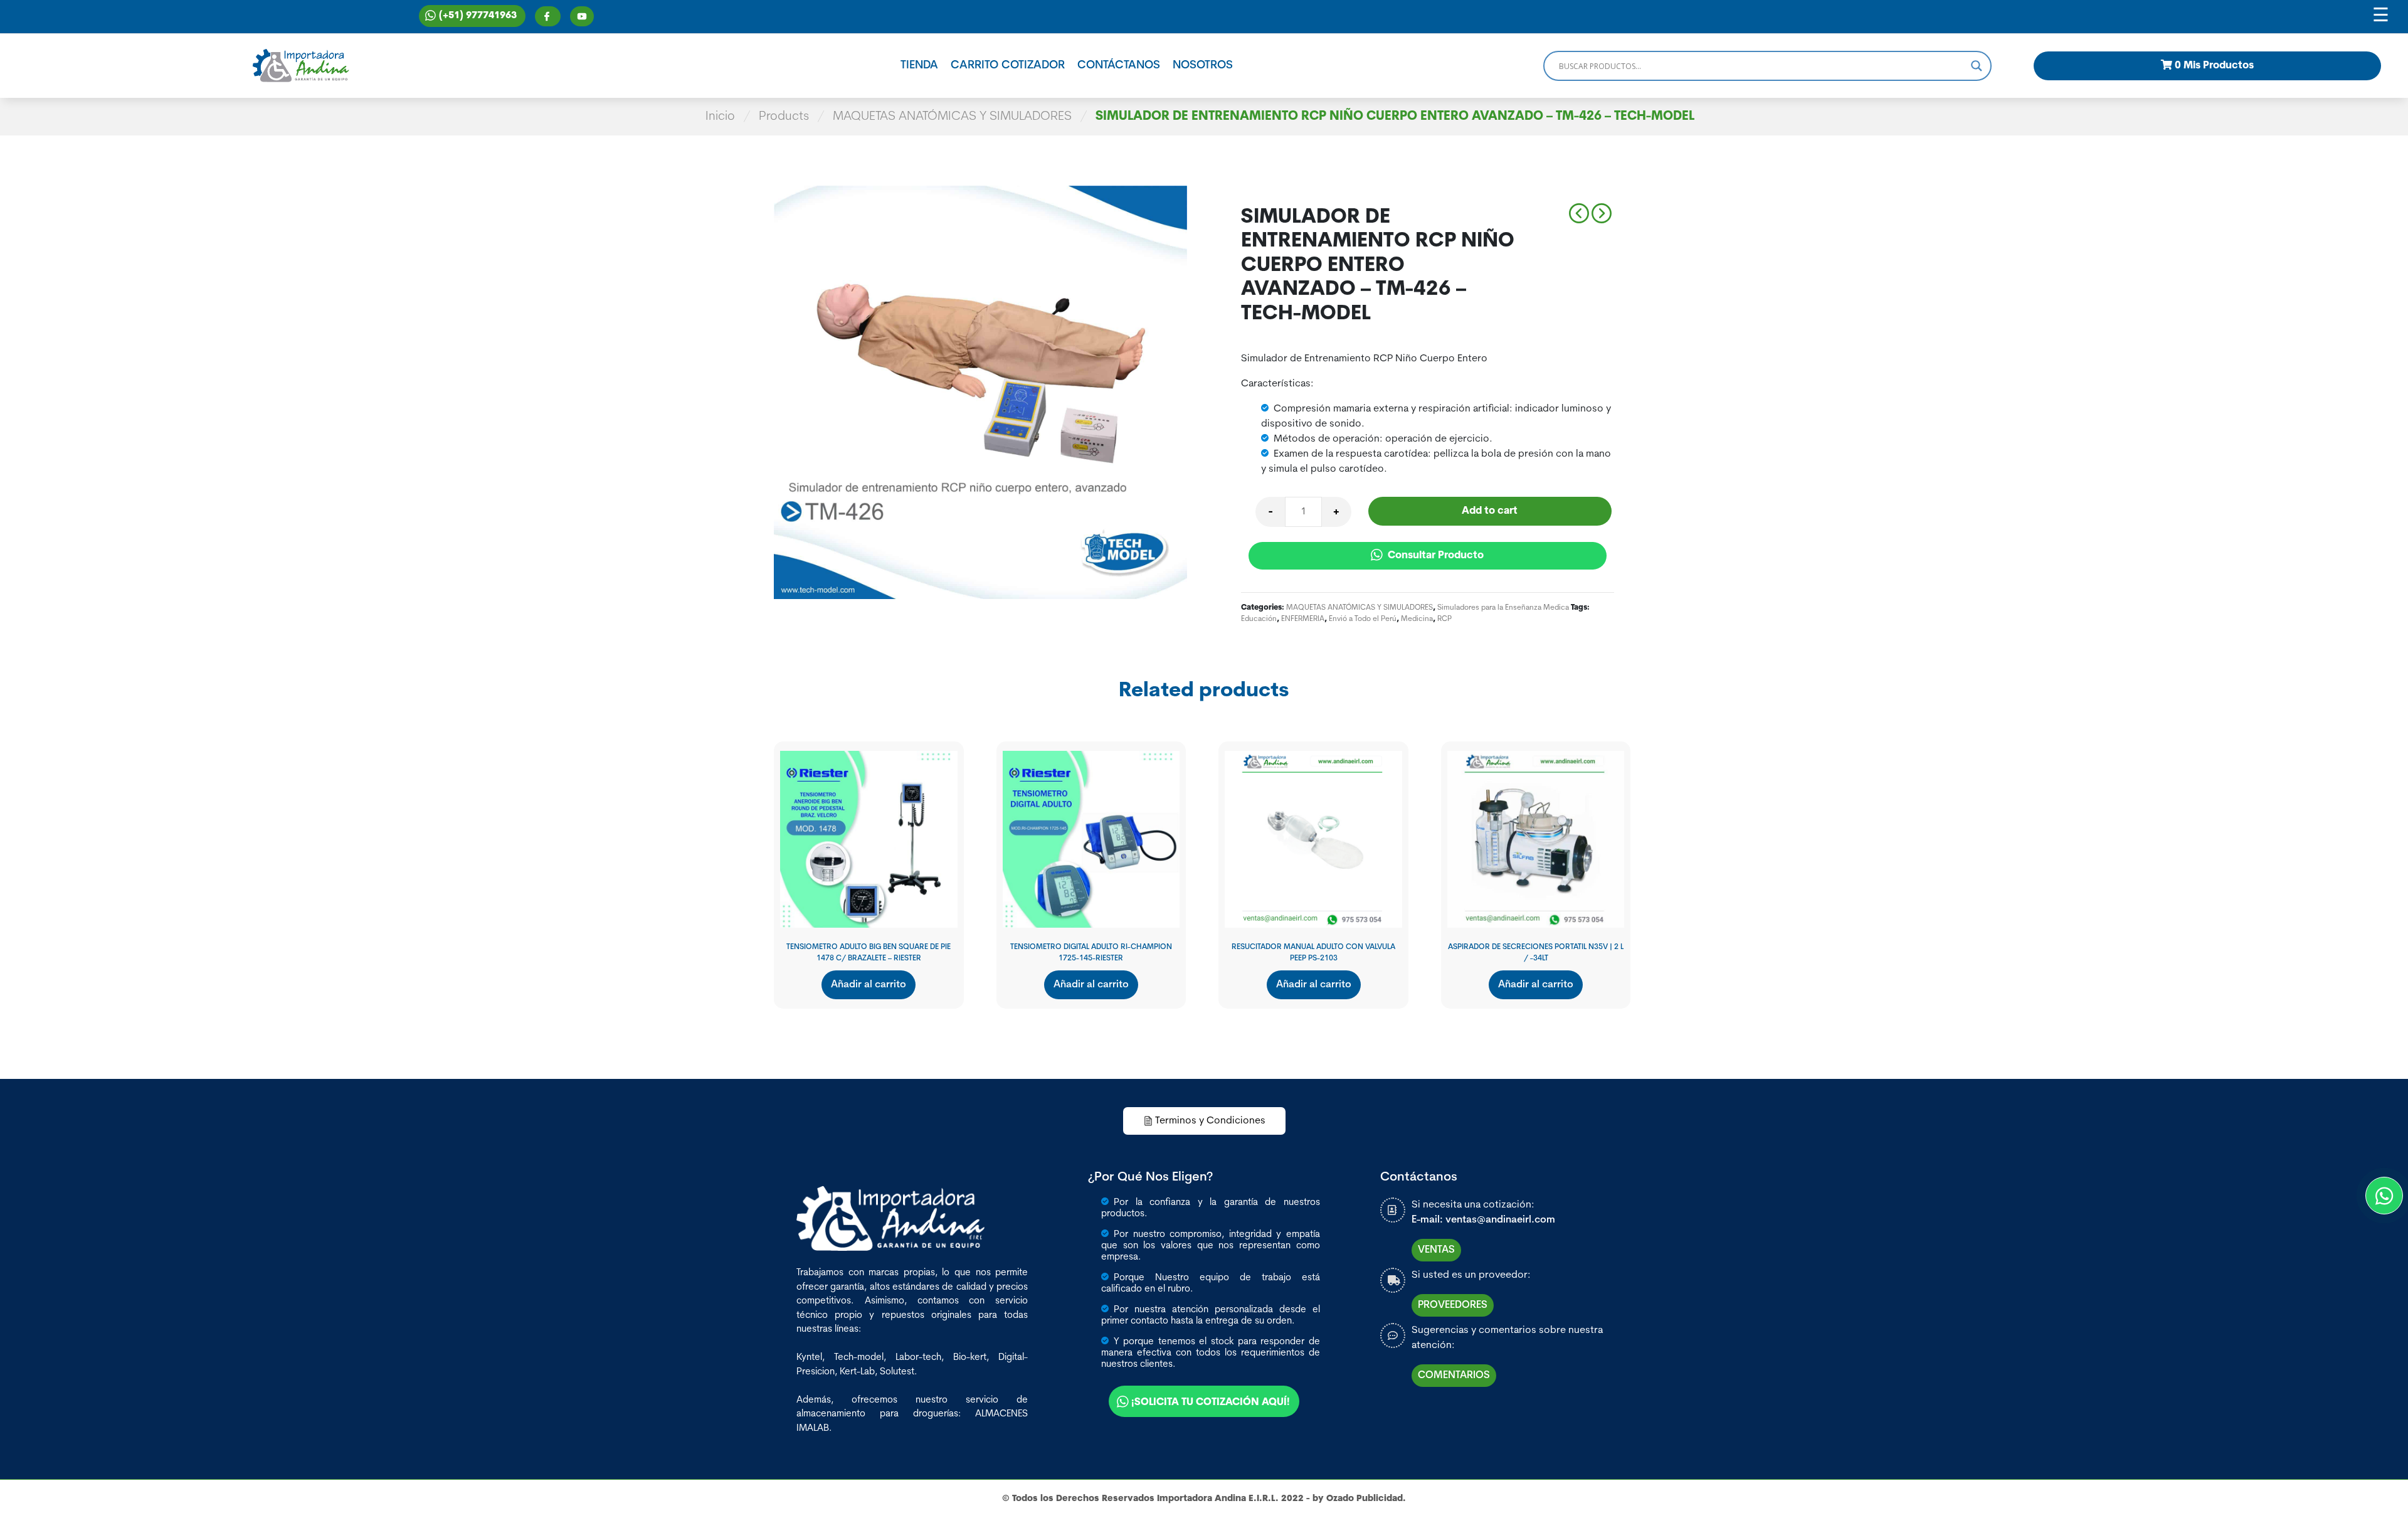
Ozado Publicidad (1365, 1499)
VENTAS (1436, 1250)
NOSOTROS (1203, 66)
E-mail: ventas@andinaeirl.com (1483, 1220)
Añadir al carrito (869, 985)
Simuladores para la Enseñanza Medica (1503, 608)
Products (784, 117)
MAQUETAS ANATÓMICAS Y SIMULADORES (952, 117)
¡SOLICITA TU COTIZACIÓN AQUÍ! (1211, 1403)
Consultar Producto (1434, 556)
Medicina (1417, 619)
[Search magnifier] (1977, 66)
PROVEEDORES (1453, 1305)
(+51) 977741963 (478, 16)
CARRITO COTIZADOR (1008, 66)
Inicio (720, 117)
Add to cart (1490, 511)
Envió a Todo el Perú (1363, 619)
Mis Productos (2214, 66)
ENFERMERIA (1303, 619)
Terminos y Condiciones (1210, 1121)
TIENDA (919, 66)
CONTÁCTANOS (1119, 66)
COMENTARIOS (1454, 1376)
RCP (1444, 619)
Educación (1259, 619)
